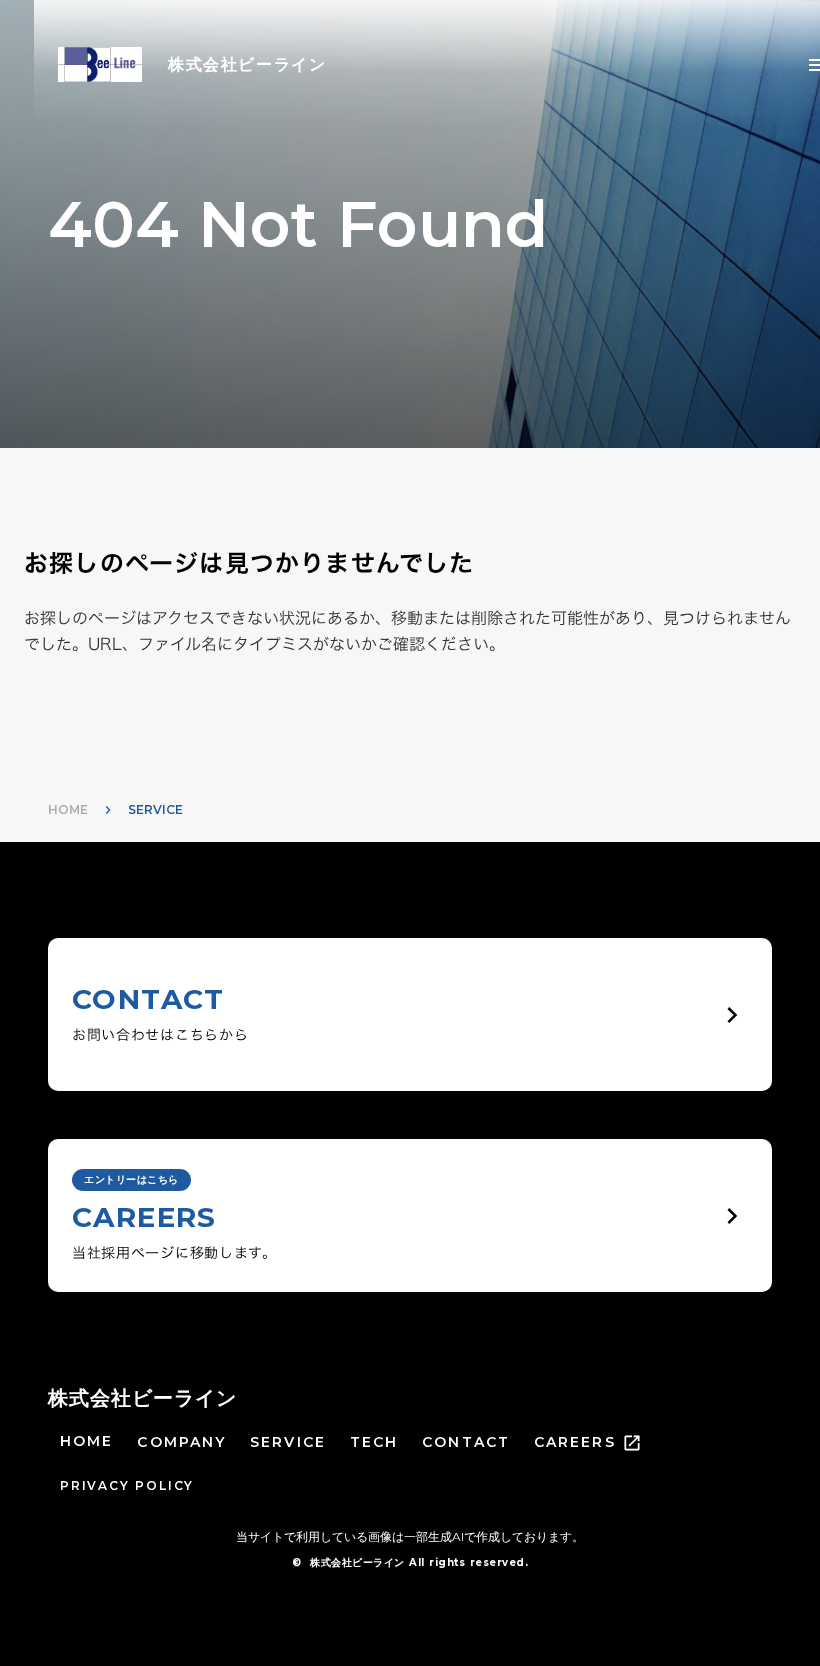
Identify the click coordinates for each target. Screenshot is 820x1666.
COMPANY (181, 1442)
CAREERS (575, 1442)
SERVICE (288, 1442)
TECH (374, 1442)
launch (632, 1443)
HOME (68, 809)
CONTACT (466, 1442)
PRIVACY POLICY (127, 1485)
